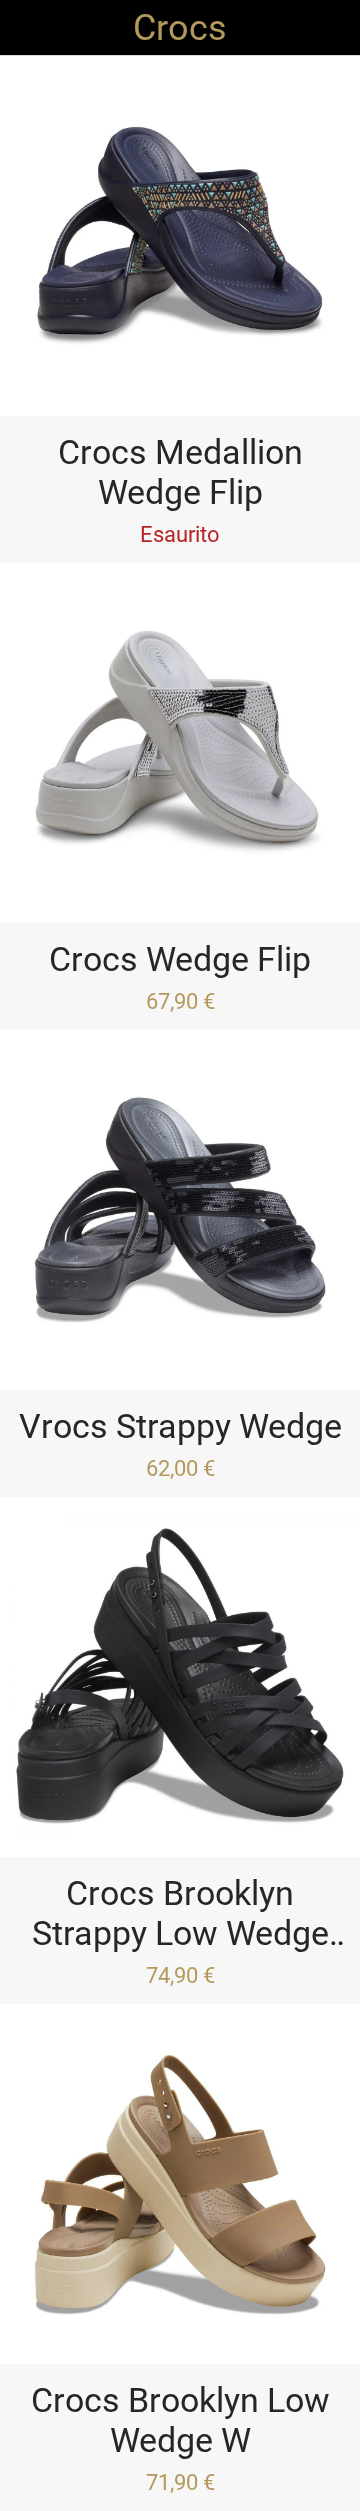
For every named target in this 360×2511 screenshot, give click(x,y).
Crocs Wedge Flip (180, 959)
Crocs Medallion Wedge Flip (180, 472)
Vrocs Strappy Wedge (180, 1426)
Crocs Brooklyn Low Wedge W (180, 2420)
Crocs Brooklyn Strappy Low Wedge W (180, 1913)
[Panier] (332, 28)
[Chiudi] (28, 28)
